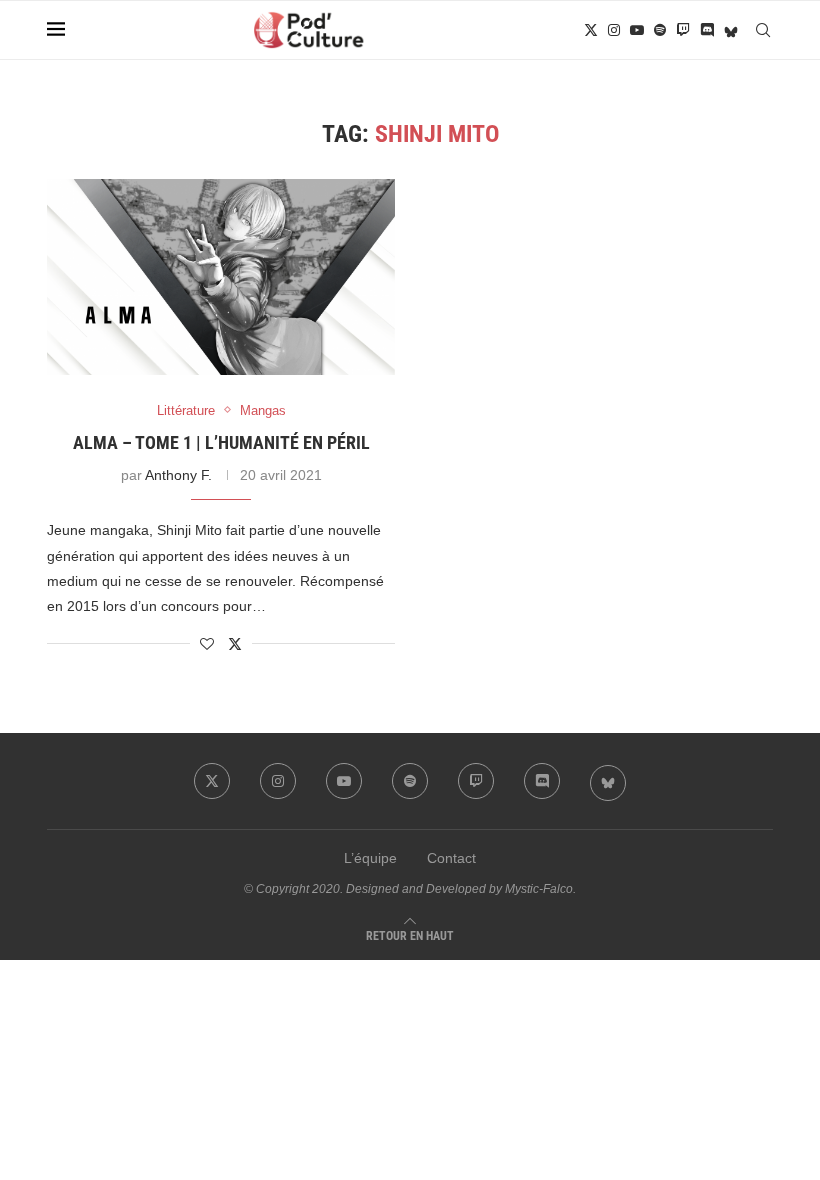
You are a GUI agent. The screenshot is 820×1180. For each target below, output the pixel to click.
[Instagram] (614, 30)
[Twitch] (683, 30)
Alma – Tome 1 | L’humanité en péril (221, 442)
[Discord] (707, 30)
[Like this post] (207, 644)
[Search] (763, 30)
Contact (451, 858)
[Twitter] (591, 30)
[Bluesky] (731, 30)
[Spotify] (660, 30)
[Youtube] (637, 30)
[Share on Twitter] (235, 643)
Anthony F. (178, 475)
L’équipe (370, 858)
